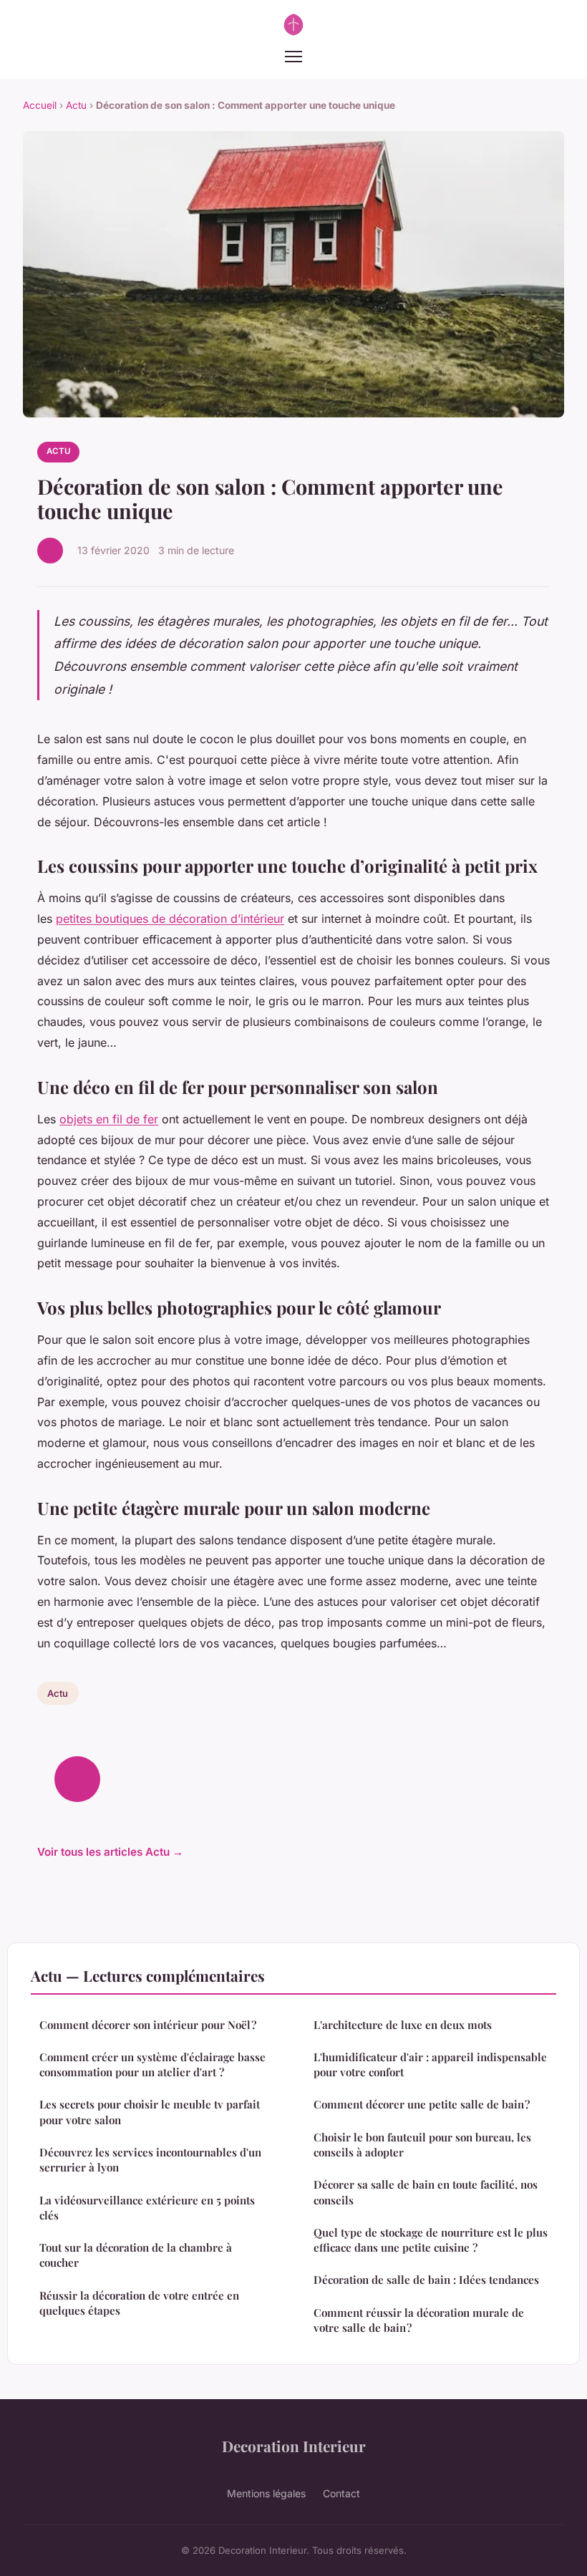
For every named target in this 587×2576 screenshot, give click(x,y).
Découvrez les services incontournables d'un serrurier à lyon (150, 2160)
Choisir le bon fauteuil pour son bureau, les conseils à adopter (422, 2145)
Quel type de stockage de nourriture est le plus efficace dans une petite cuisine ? (431, 2240)
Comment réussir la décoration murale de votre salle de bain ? (419, 2320)
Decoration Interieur (294, 2446)
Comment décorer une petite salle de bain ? (422, 2104)
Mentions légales (266, 2493)
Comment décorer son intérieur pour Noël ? (148, 2025)
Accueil (40, 105)
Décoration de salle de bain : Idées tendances (426, 2280)
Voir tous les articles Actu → (110, 1852)
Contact (341, 2493)
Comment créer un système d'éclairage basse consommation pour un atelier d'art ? (152, 2064)
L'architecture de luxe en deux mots (403, 2025)
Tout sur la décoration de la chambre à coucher (136, 2255)
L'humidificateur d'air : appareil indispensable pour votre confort (430, 2064)
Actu (76, 105)
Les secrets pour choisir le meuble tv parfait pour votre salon (150, 2112)
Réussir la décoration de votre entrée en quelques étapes (139, 2303)
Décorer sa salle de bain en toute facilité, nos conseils (426, 2192)
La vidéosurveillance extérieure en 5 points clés (147, 2208)
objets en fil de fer (109, 1119)
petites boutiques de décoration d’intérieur (170, 919)
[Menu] (293, 57)
